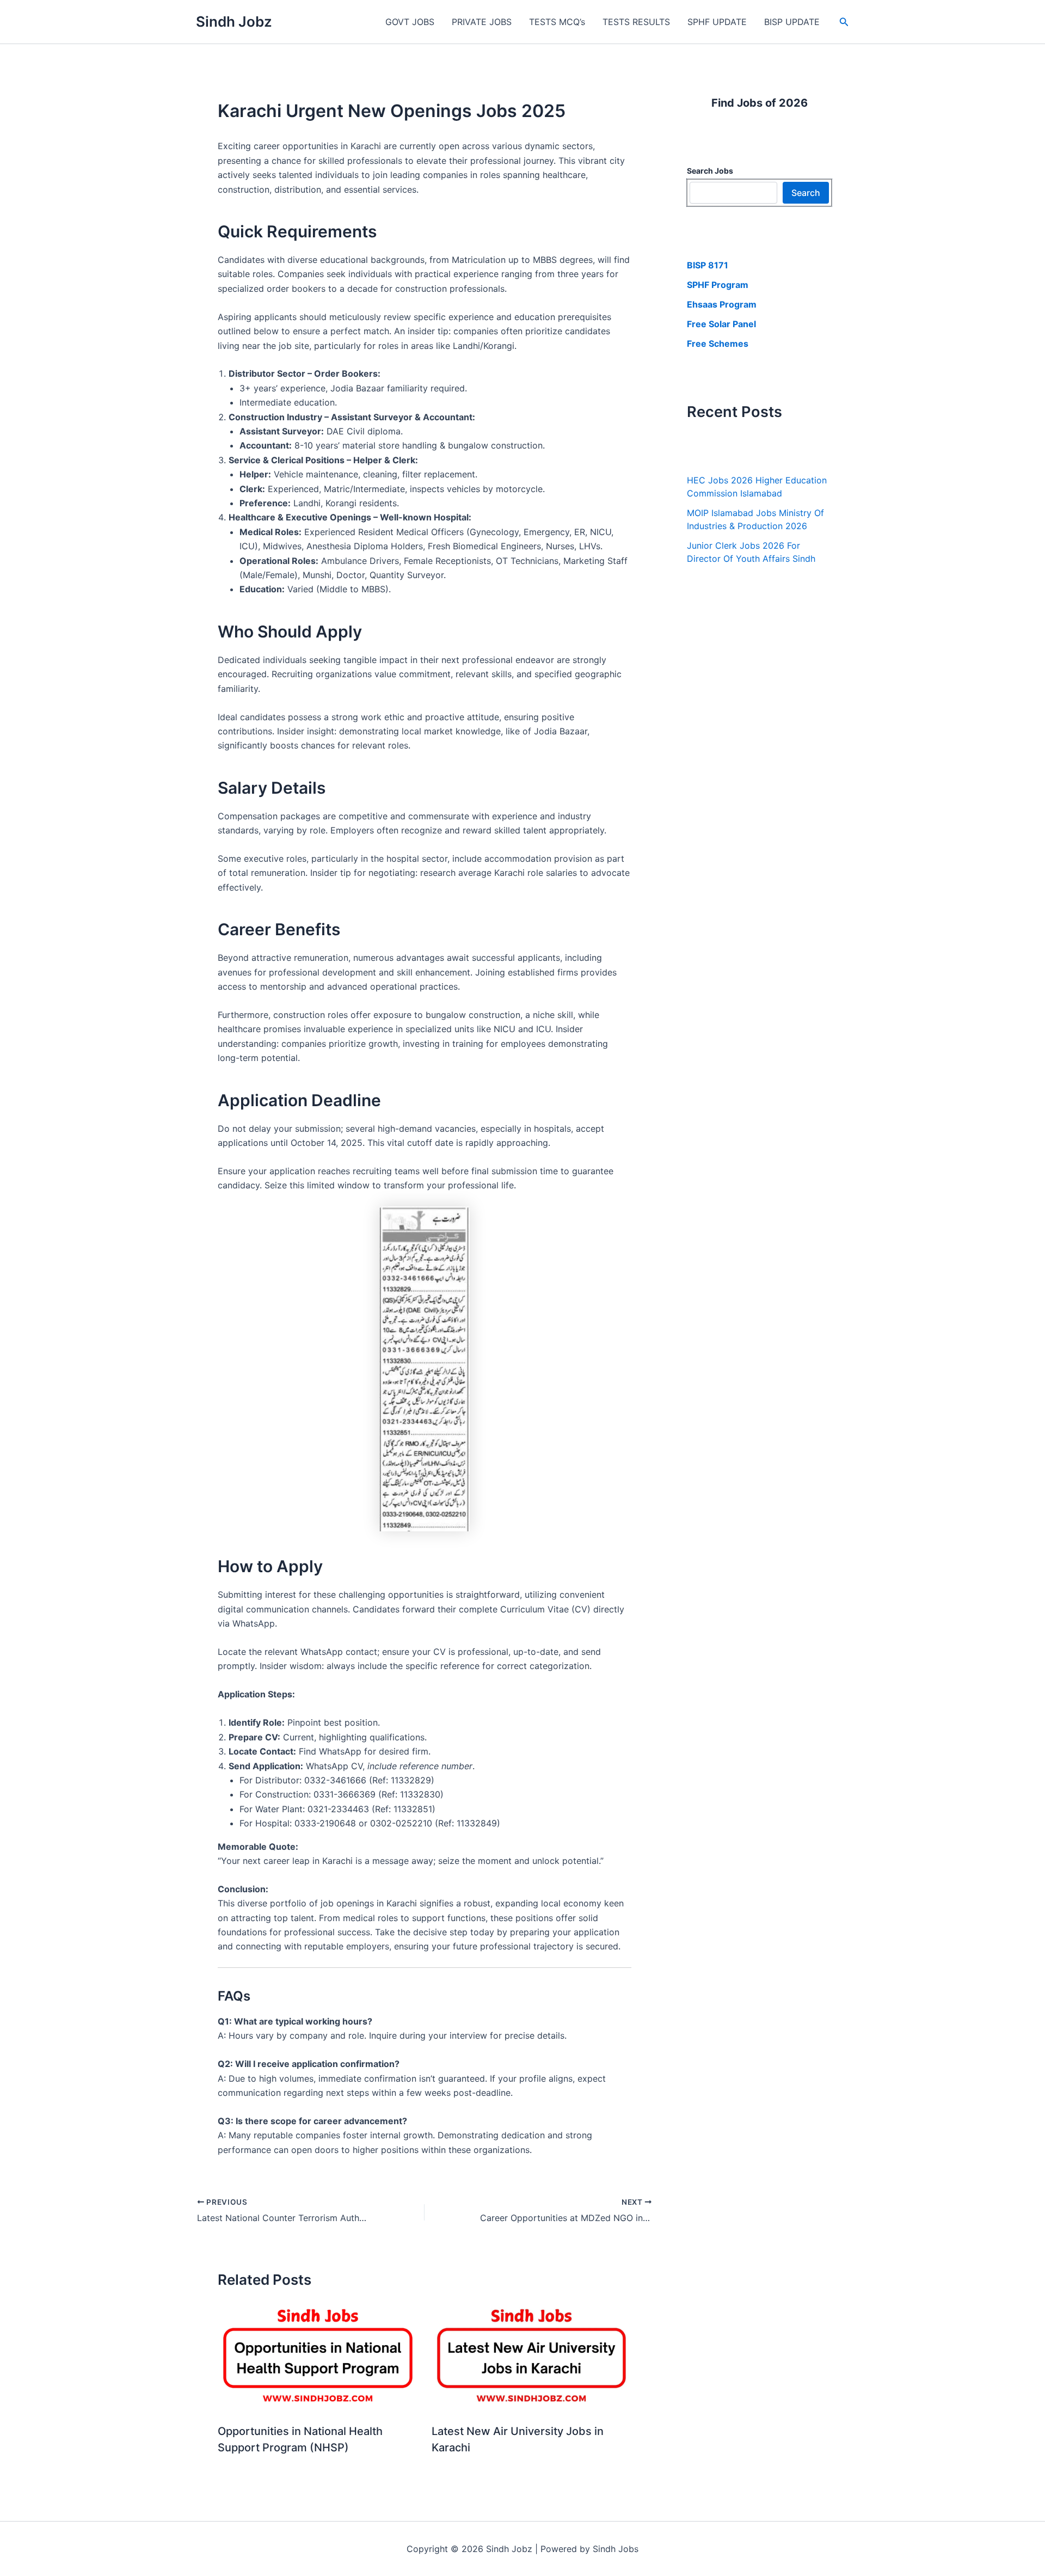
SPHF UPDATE (717, 22)
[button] (844, 22)
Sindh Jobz (234, 22)
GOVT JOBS (410, 22)
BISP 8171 (708, 265)
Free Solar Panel (721, 324)
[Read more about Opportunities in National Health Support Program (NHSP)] (318, 2357)
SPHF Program (718, 285)
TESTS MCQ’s (557, 22)
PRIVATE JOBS (482, 22)
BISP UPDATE (792, 22)
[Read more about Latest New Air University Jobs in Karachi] (532, 2357)
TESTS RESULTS (636, 22)
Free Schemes (718, 344)
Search (806, 193)
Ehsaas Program (722, 304)
